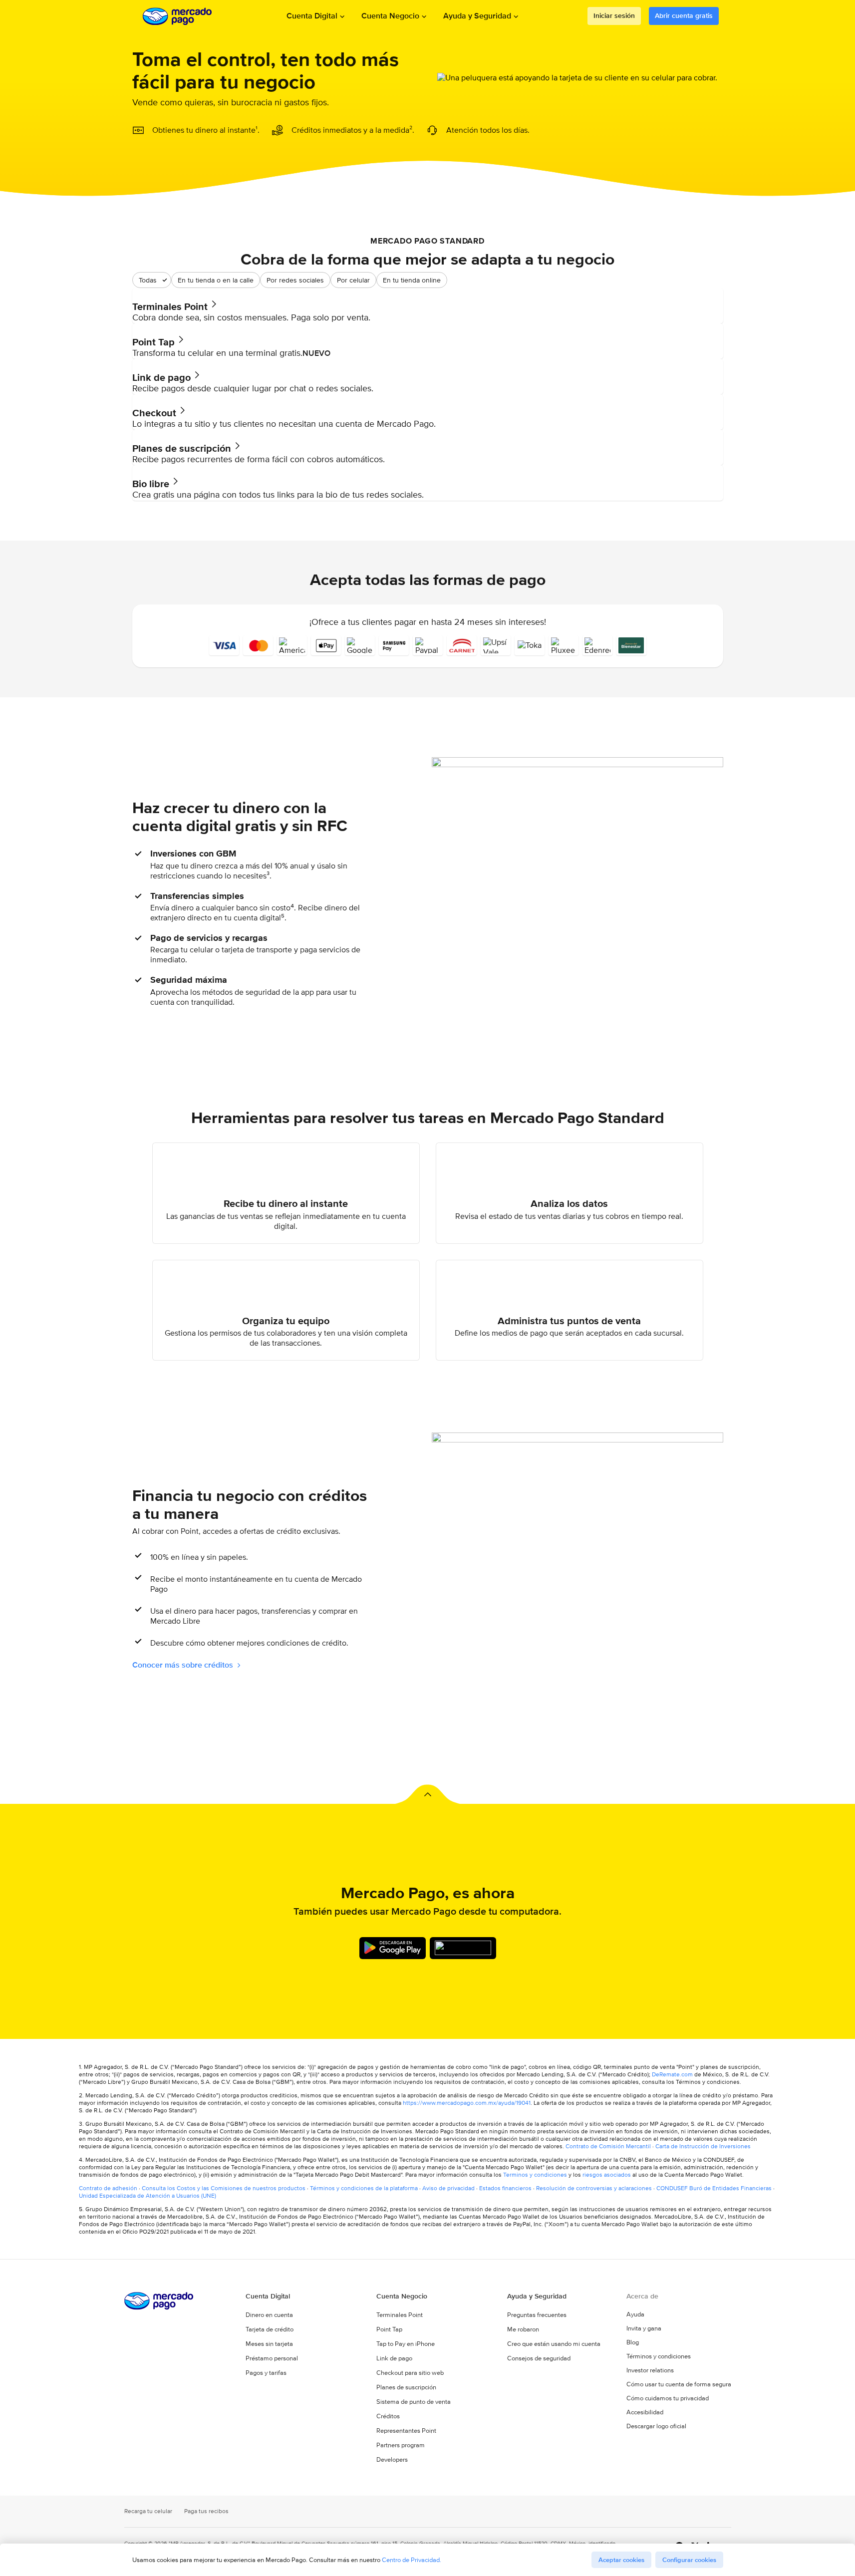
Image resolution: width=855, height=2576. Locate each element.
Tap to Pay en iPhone (406, 2344)
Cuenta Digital (312, 16)
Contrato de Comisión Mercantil (608, 2146)
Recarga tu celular (148, 2511)
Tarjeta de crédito (270, 2329)
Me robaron (523, 2329)
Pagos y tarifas (266, 2373)
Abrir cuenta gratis (684, 15)
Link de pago (394, 2358)
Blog (633, 2342)
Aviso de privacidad (448, 2188)
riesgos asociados (607, 2174)
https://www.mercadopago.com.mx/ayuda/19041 (467, 2103)
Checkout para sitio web (410, 2373)
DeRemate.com (672, 2074)
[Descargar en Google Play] (393, 1948)
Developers (392, 2459)
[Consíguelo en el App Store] (463, 1948)
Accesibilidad (645, 2412)
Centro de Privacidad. (412, 2560)
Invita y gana (644, 2328)
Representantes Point (406, 2431)
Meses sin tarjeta (269, 2344)
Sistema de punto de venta (414, 2402)
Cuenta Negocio (390, 16)
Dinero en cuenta (269, 2315)
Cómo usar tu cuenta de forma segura (679, 2384)
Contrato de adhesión (108, 2188)
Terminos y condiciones (535, 2174)
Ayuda (635, 2314)
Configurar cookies (689, 2560)
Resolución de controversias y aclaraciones (594, 2188)
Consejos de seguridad (539, 2358)
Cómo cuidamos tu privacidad (668, 2398)
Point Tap (389, 2329)
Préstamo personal (272, 2358)
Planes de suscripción (406, 2387)
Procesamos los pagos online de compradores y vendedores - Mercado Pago (178, 16)
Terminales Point (400, 2315)
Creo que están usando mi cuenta (554, 2344)
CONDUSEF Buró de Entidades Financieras (714, 2188)
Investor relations (650, 2370)
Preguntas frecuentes (537, 2315)
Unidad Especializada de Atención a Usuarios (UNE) (147, 2195)
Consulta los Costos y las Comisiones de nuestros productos (224, 2188)
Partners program (401, 2445)
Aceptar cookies (621, 2560)
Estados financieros (505, 2188)
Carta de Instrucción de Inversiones (703, 2146)
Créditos (388, 2416)
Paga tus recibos (206, 2511)
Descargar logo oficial (656, 2426)
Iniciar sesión (614, 15)
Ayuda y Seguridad (477, 16)
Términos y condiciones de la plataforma (364, 2188)
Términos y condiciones (659, 2356)
